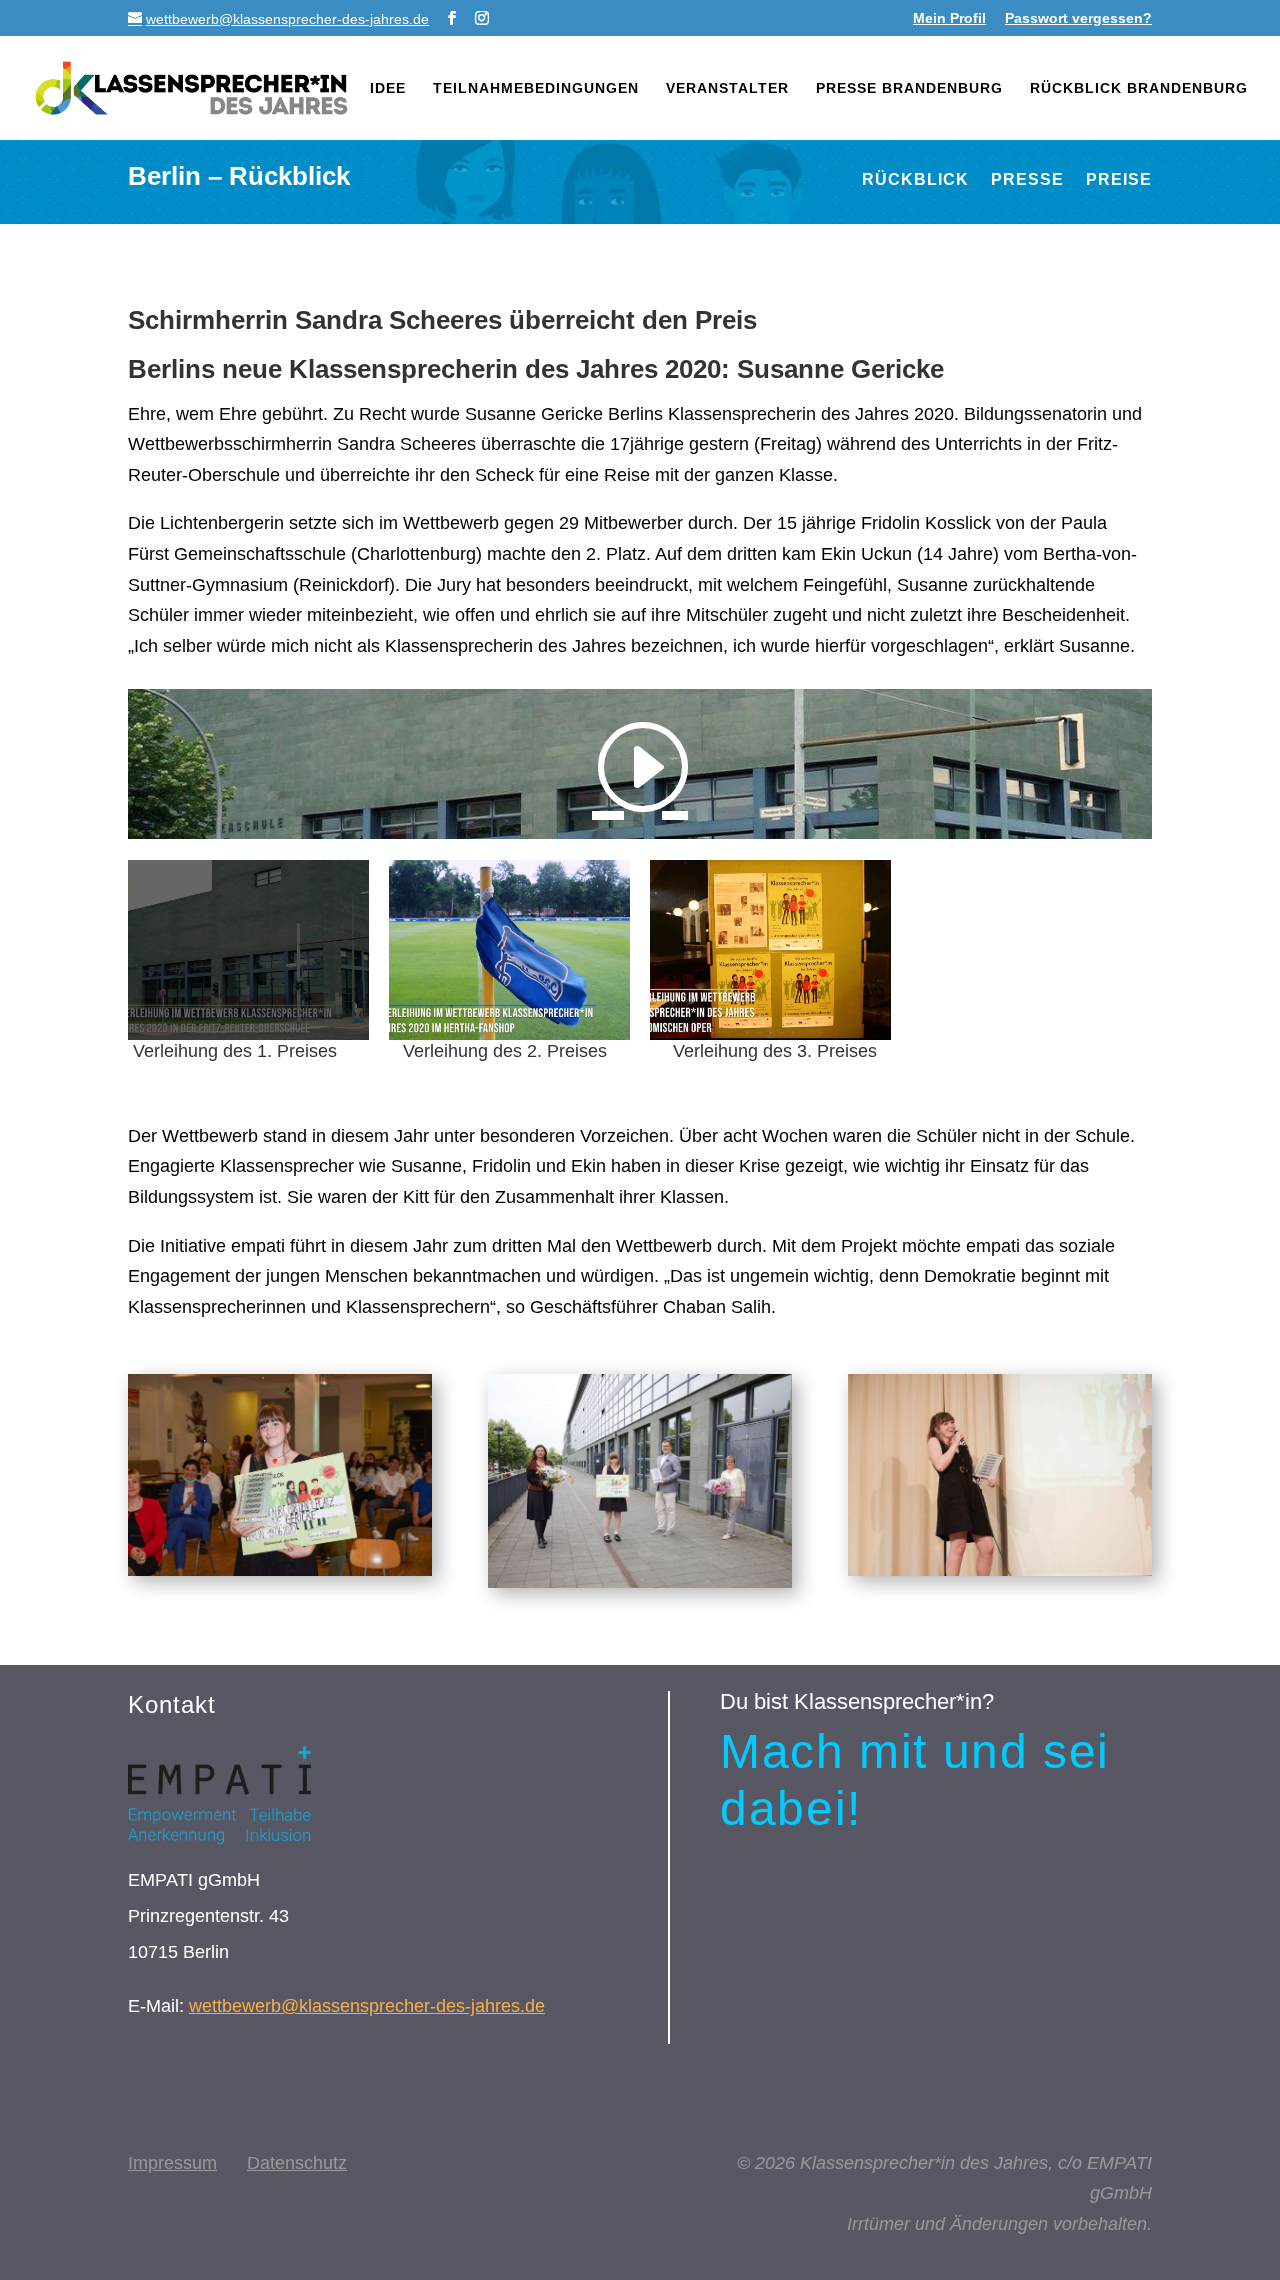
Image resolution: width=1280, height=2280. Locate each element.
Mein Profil (949, 18)
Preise (1119, 180)
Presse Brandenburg (909, 88)
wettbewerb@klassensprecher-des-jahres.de (367, 2006)
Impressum (172, 2163)
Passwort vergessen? (1078, 18)
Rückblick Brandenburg (1139, 88)
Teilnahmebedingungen (536, 88)
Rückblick (915, 180)
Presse (1027, 180)
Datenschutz (297, 2163)
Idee (388, 88)
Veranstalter (727, 88)
